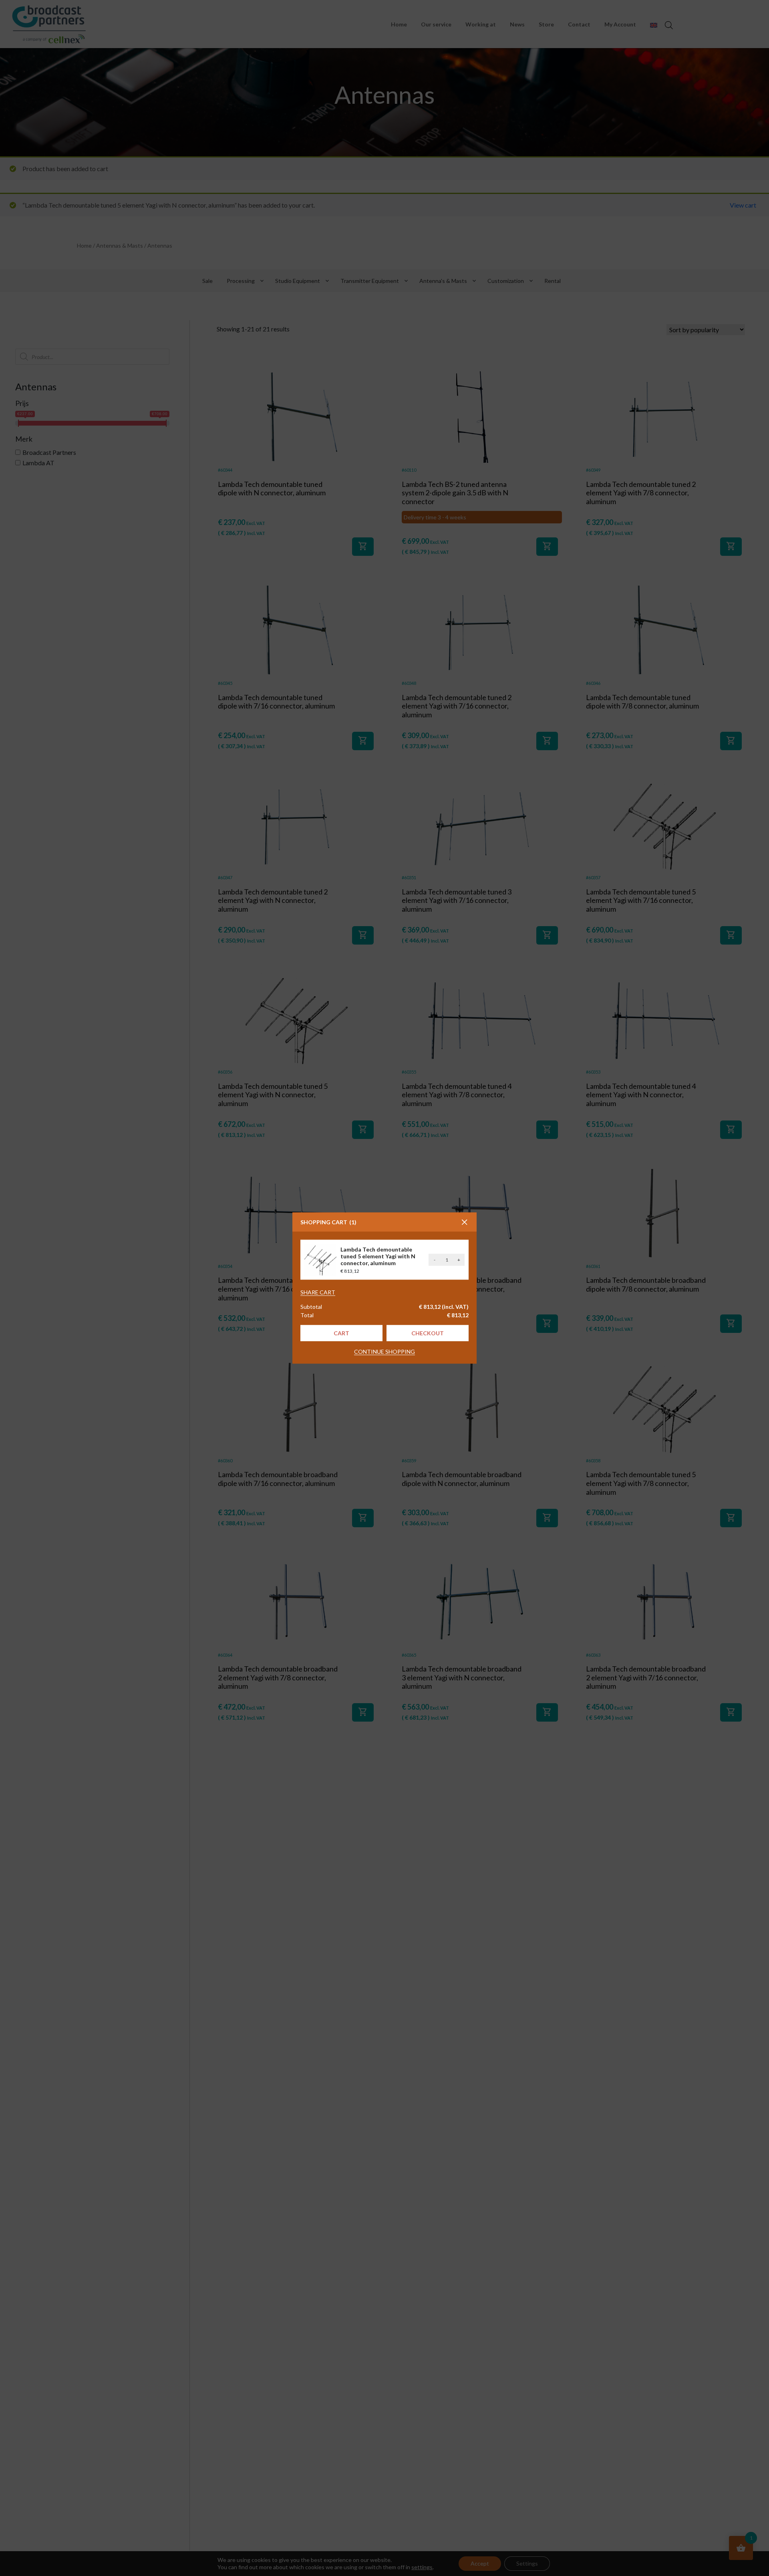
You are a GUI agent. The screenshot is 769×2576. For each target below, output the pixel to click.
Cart (341, 1333)
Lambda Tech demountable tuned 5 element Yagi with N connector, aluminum (378, 1256)
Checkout (428, 1333)
